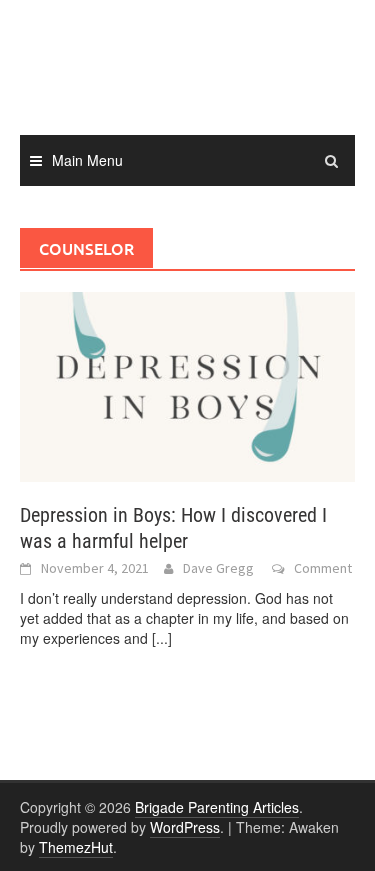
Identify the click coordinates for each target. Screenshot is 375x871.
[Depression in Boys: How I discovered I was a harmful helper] (187, 385)
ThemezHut (76, 847)
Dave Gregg (218, 568)
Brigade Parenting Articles (217, 807)
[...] (162, 638)
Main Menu (87, 160)
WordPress (185, 827)
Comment (323, 568)
